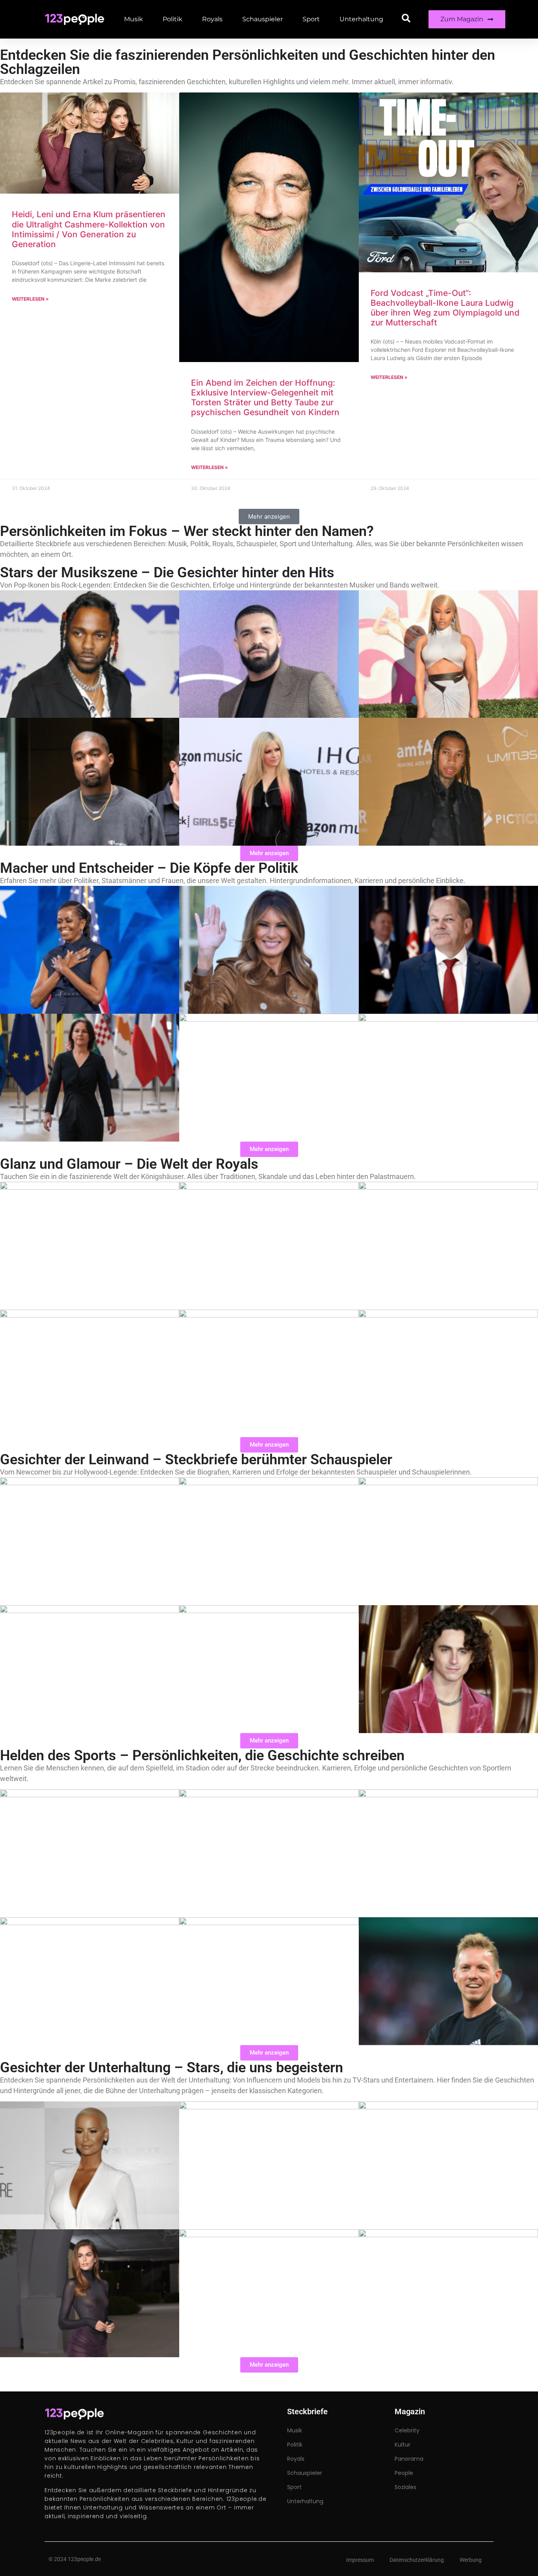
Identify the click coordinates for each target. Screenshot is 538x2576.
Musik (134, 19)
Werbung (471, 2560)
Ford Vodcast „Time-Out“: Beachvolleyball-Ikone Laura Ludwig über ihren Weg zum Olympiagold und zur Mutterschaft (445, 308)
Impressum (360, 2560)
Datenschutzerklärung (417, 2560)
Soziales (405, 2487)
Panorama (409, 2459)
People (404, 2473)
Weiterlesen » (30, 299)
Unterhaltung (361, 19)
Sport (311, 19)
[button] (269, 516)
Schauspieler (263, 19)
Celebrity (407, 2430)
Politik (173, 19)
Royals (212, 19)
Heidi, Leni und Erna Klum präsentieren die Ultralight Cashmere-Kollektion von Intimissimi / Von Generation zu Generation (89, 229)
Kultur (403, 2445)
